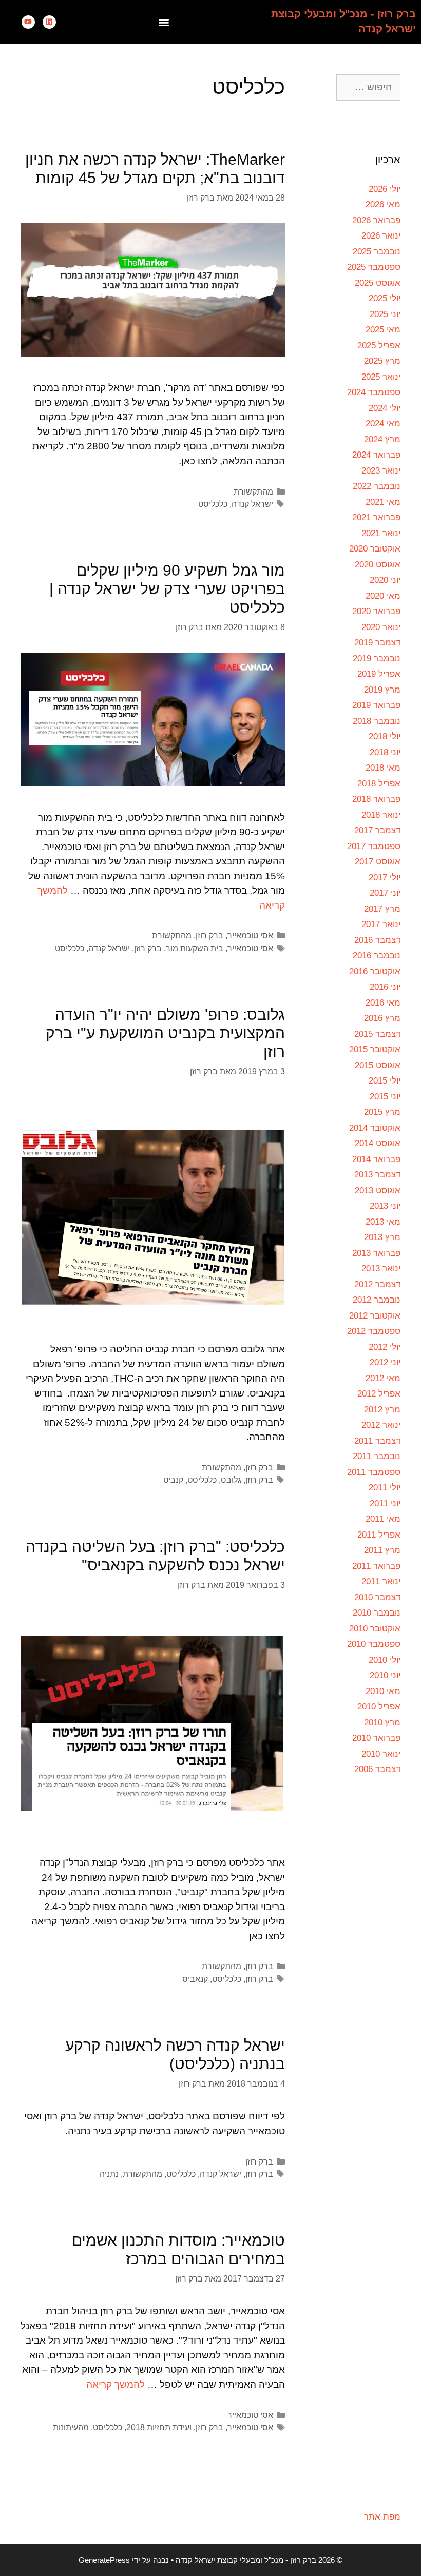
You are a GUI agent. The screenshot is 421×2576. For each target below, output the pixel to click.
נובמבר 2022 (377, 486)
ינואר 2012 (381, 1425)
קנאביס (195, 1979)
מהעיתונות (71, 2427)
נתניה (109, 2174)
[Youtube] (28, 22)
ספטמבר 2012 (374, 1331)
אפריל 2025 (379, 346)
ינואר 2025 (381, 377)
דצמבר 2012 (377, 1284)
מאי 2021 (383, 502)
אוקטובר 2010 (375, 1629)
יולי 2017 (385, 878)
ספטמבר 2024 (374, 392)
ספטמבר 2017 (374, 846)
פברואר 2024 (376, 455)
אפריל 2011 (379, 1535)
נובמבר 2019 (377, 658)
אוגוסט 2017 (378, 862)
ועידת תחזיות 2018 (159, 2427)
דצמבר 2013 (377, 1175)
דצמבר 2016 (377, 940)
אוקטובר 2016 (375, 971)
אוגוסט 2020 (378, 565)
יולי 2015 (385, 1081)
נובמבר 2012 (377, 1300)
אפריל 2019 (379, 674)
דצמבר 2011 (377, 1441)
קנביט (173, 1480)
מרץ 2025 (382, 361)
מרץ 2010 (382, 1723)
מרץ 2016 (382, 1018)
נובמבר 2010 (377, 1613)
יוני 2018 (385, 752)
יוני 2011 (385, 1503)
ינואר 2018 (381, 815)
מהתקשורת (253, 491)
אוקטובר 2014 (375, 1128)
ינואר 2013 (381, 1269)
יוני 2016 (385, 987)
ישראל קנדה (252, 504)
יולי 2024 (385, 408)
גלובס (231, 1480)
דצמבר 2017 (377, 830)
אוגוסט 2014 (378, 1143)
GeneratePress (104, 2560)
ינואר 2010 (381, 1754)
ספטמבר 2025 (374, 267)
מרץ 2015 (382, 1112)
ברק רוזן (209, 935)
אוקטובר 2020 (375, 549)
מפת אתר (382, 2517)
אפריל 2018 (379, 784)
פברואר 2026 (376, 220)
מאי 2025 (383, 330)
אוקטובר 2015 (375, 1049)
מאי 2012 (383, 1378)
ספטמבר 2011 (374, 1472)
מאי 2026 (383, 204)
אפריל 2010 (379, 1707)
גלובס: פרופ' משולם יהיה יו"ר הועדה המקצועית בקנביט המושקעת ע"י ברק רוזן (165, 1033)
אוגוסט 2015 (378, 1065)
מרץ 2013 (382, 1237)
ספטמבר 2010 (374, 1644)
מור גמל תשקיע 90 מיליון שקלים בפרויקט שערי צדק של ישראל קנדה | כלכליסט (167, 589)
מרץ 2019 (382, 690)
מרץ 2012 (382, 1410)
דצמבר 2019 (377, 643)
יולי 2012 (385, 1347)
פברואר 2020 (376, 611)
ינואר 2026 (381, 236)
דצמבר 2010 (377, 1597)
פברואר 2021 (376, 517)
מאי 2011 (383, 1519)
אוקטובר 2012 (375, 1316)
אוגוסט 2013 (378, 1191)
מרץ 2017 (382, 909)
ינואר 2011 (381, 1581)
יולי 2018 (385, 736)
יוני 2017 (385, 893)
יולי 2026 (385, 189)
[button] (164, 22)
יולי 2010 (385, 1660)
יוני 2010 (385, 1675)
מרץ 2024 (382, 439)
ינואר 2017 (381, 924)
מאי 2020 (383, 596)
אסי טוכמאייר (250, 935)
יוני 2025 (385, 314)
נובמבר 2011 (377, 1456)
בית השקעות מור (195, 948)
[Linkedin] (49, 22)
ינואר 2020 (381, 627)
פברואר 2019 (376, 705)
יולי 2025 (385, 298)
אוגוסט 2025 (378, 283)
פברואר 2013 (376, 1253)
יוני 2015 (385, 1097)
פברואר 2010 (376, 1738)
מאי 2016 (383, 1003)
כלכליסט (213, 504)
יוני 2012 (385, 1362)
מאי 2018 (383, 768)
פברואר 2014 (376, 1159)
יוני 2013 (385, 1206)
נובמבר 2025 (377, 252)
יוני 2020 (385, 580)
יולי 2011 (385, 1488)
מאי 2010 (383, 1691)
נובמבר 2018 (377, 721)
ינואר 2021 (381, 533)
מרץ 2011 (382, 1550)
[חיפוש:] (368, 87)
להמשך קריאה (116, 2384)
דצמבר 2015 (377, 1034)
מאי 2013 (383, 1222)
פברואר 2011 (376, 1566)
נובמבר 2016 (377, 956)
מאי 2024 (383, 424)
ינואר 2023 (381, 471)
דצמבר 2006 (377, 1769)
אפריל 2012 (379, 1394)
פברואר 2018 (376, 799)
